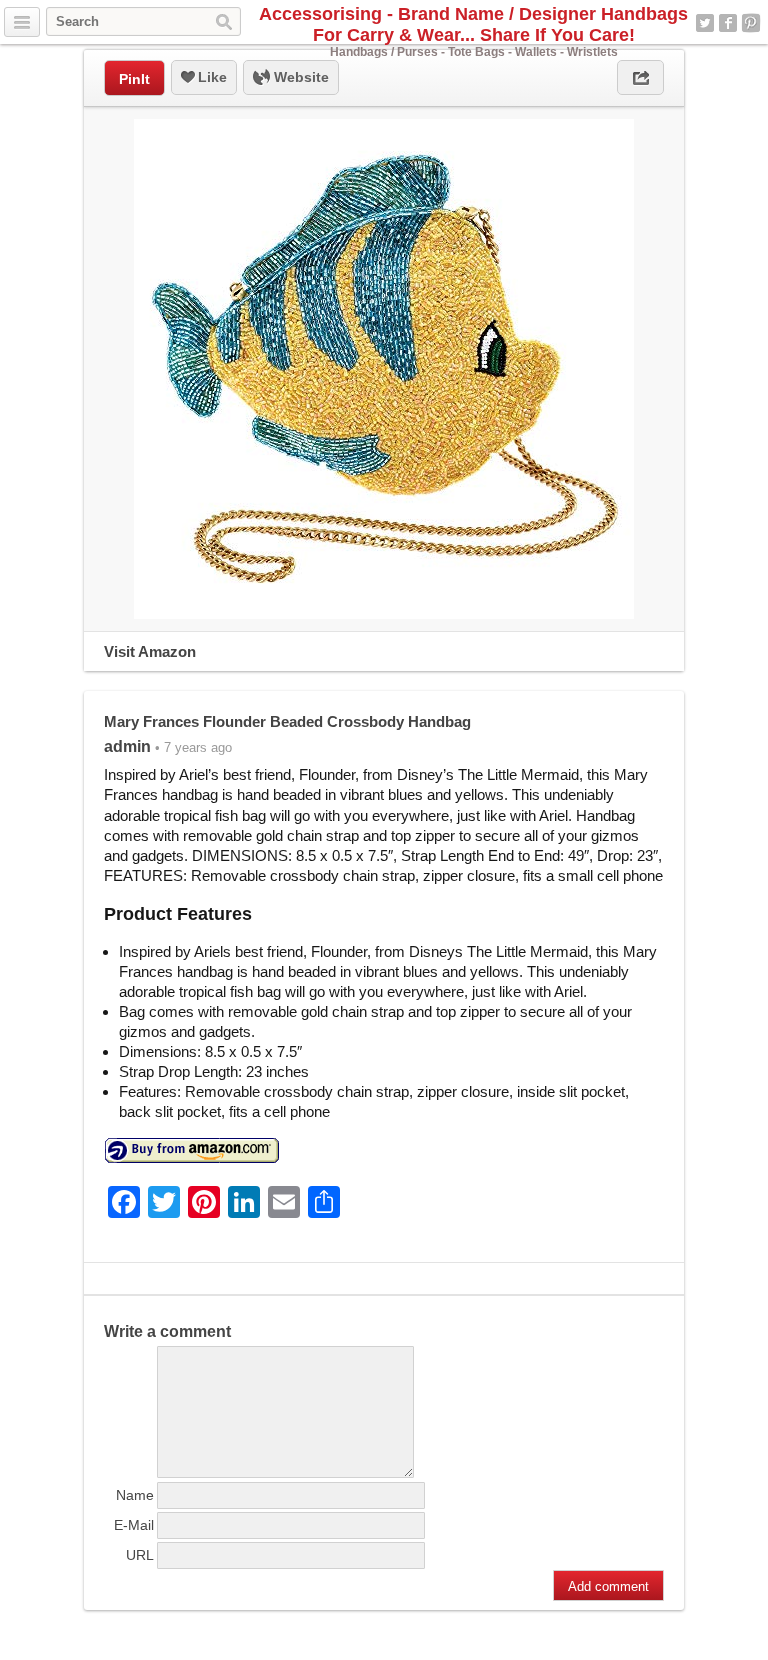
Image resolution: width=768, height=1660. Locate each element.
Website (299, 77)
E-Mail (134, 1525)
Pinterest (751, 23)
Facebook (728, 23)
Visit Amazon (150, 651)
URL (140, 1555)
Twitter (705, 23)
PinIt (134, 79)
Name (135, 1495)
